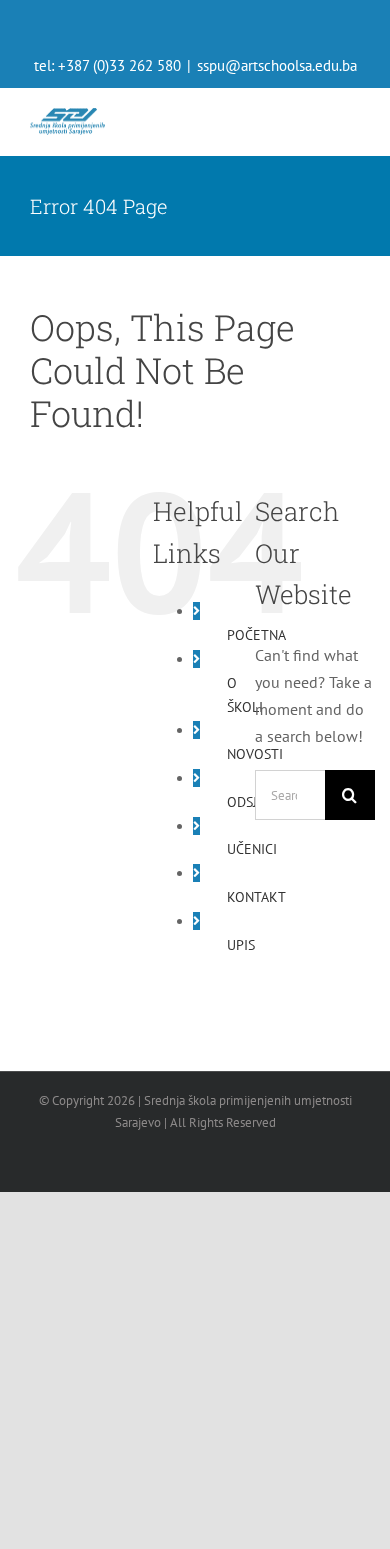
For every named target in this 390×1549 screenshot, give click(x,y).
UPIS (241, 945)
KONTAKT (256, 897)
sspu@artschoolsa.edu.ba (277, 65)
